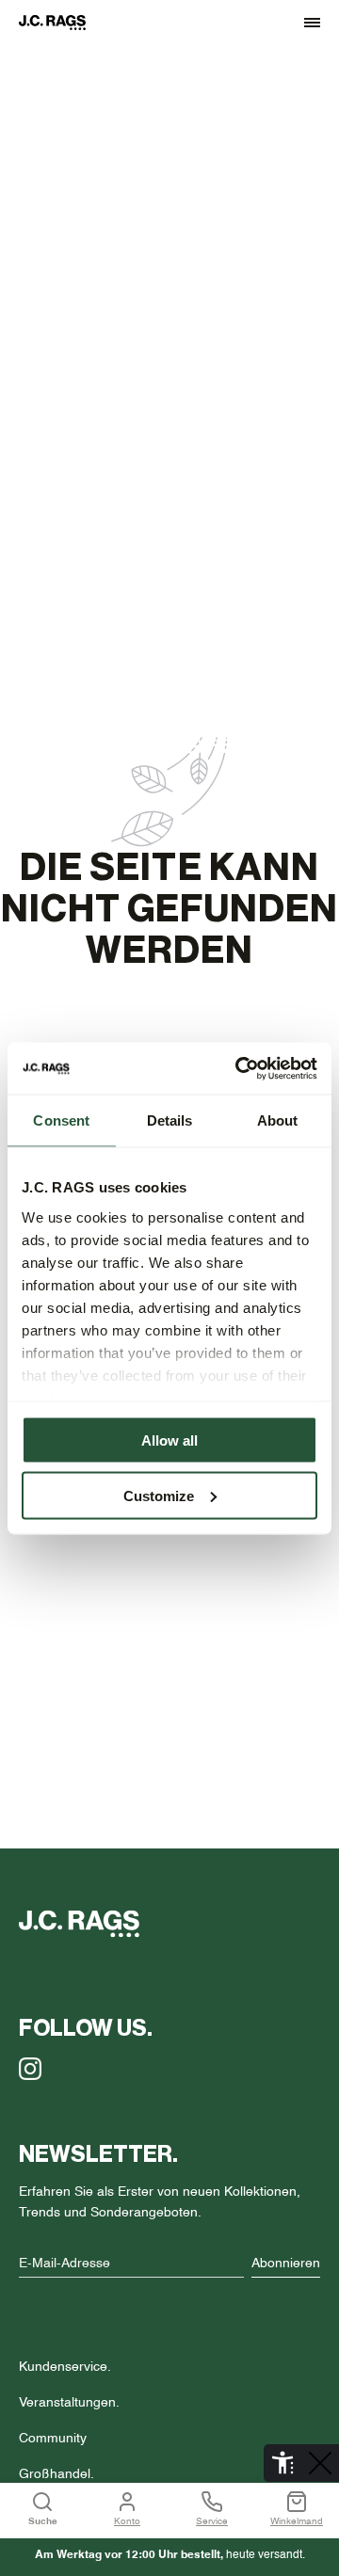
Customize (159, 1495)
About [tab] (278, 1120)
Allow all (169, 1440)
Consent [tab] (61, 1120)
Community (53, 2439)
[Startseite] (61, 23)
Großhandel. (56, 2474)
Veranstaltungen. (69, 2403)
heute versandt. (170, 2555)
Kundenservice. (65, 2367)
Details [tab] (170, 1120)
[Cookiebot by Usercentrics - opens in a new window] (239, 1068)
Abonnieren (286, 2264)
